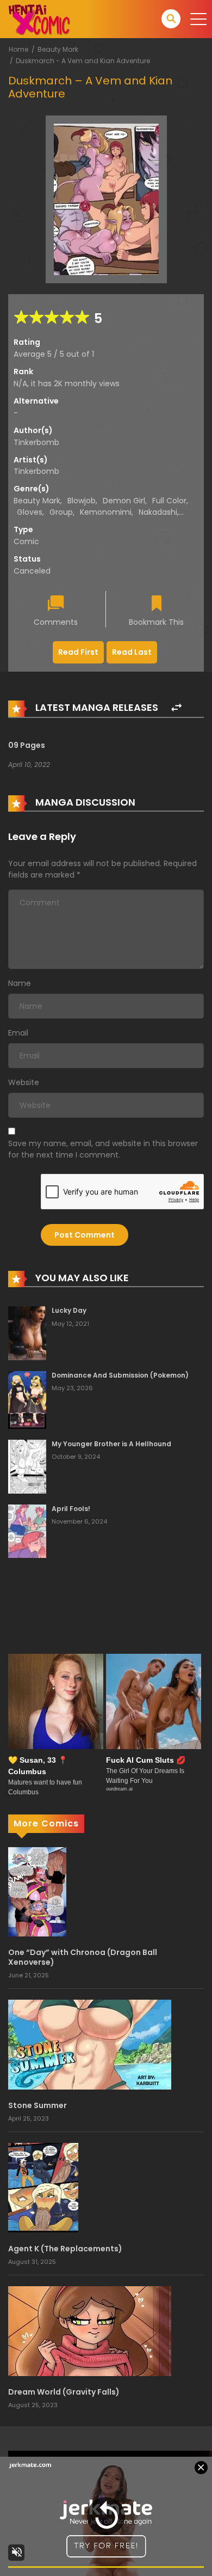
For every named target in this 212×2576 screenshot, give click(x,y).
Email (18, 1033)
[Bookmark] (157, 604)
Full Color (169, 501)
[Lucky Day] (27, 1332)
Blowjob (82, 501)
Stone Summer (38, 2105)
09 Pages (27, 745)
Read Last (132, 652)
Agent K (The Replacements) (65, 2249)
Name (20, 983)
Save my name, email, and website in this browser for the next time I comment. (103, 1149)
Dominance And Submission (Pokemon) (120, 1375)
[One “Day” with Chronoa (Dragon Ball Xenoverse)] (37, 1891)
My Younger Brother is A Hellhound (111, 1444)
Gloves (30, 512)
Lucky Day (69, 1310)
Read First (78, 652)
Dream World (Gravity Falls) (64, 2392)
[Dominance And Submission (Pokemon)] (27, 1399)
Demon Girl (124, 501)
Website (24, 1082)
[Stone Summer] (90, 2044)
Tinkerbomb (36, 442)
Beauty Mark (58, 49)
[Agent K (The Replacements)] (43, 2187)
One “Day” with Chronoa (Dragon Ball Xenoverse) (83, 1957)
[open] (198, 19)
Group (61, 512)
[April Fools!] (27, 1531)
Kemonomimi (106, 512)
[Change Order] (176, 708)
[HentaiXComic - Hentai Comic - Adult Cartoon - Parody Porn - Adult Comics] (39, 19)
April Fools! (71, 1509)
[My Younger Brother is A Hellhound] (27, 1466)
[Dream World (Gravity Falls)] (90, 2330)
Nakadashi (158, 512)
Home (18, 49)
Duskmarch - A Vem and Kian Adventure (83, 61)
